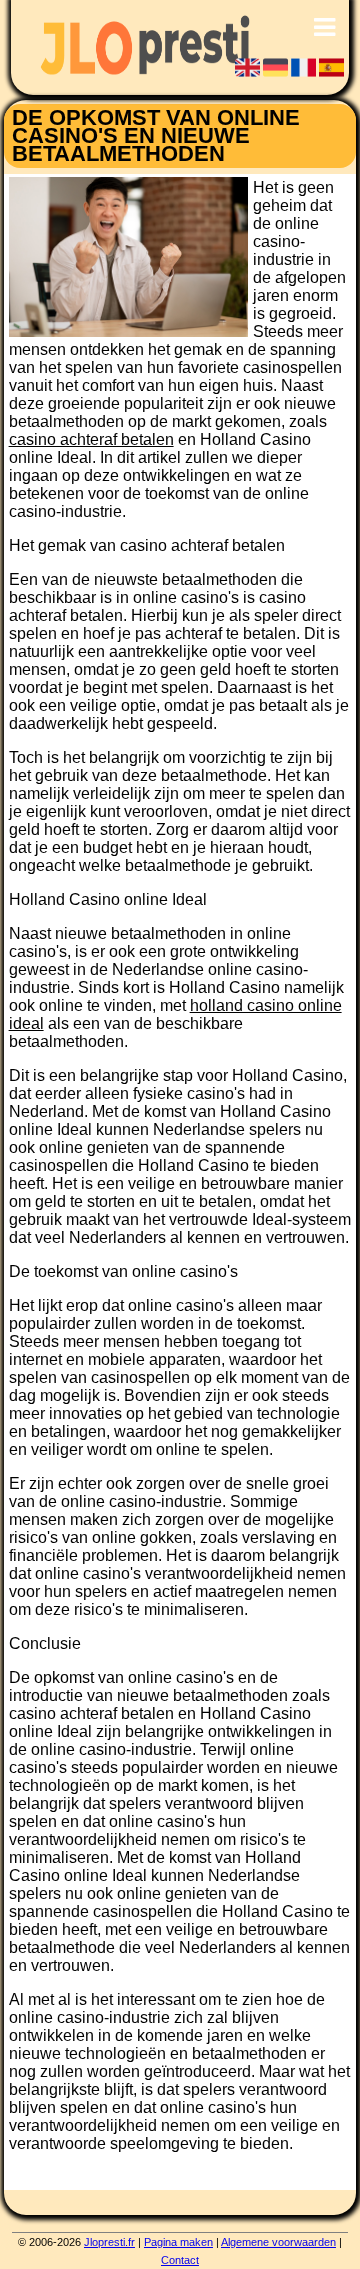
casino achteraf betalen (91, 439)
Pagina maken (178, 2242)
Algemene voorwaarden (278, 2242)
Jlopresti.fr (109, 2242)
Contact (180, 2260)
